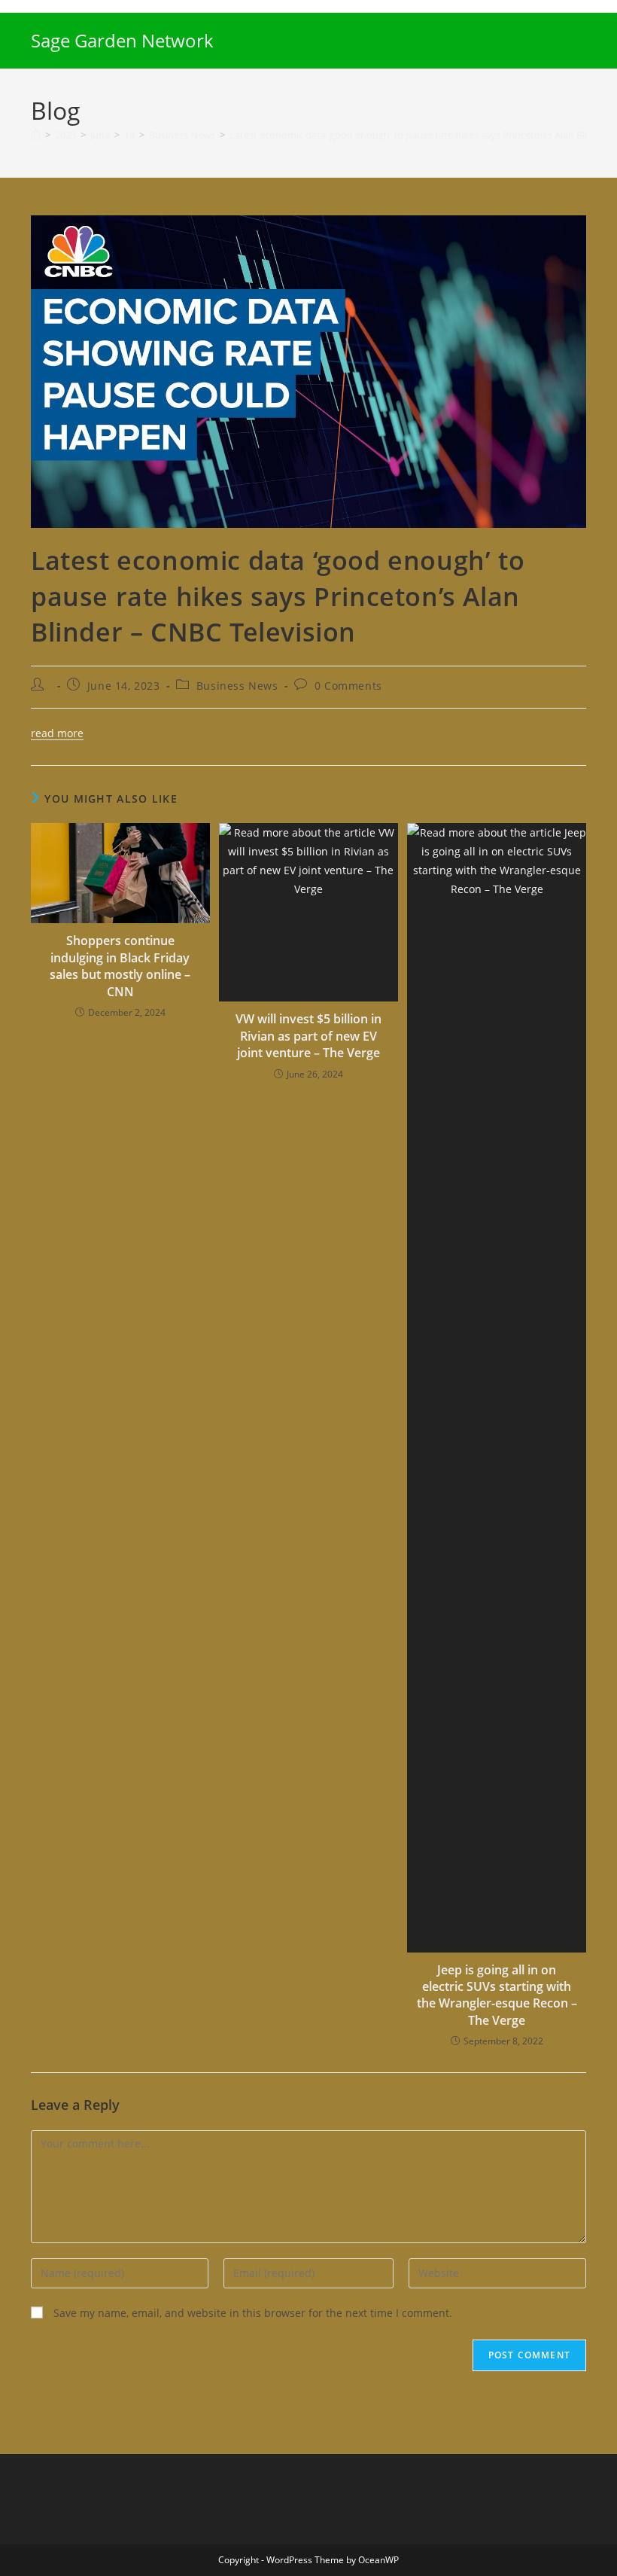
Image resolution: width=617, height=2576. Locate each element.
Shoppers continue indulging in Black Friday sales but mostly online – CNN (120, 966)
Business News (237, 686)
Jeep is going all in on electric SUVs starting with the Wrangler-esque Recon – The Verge (497, 1995)
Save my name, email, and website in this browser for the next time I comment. (253, 2313)
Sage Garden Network (122, 40)
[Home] (36, 135)
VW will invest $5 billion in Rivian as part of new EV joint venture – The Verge (308, 1036)
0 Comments (348, 686)
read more (57, 733)
